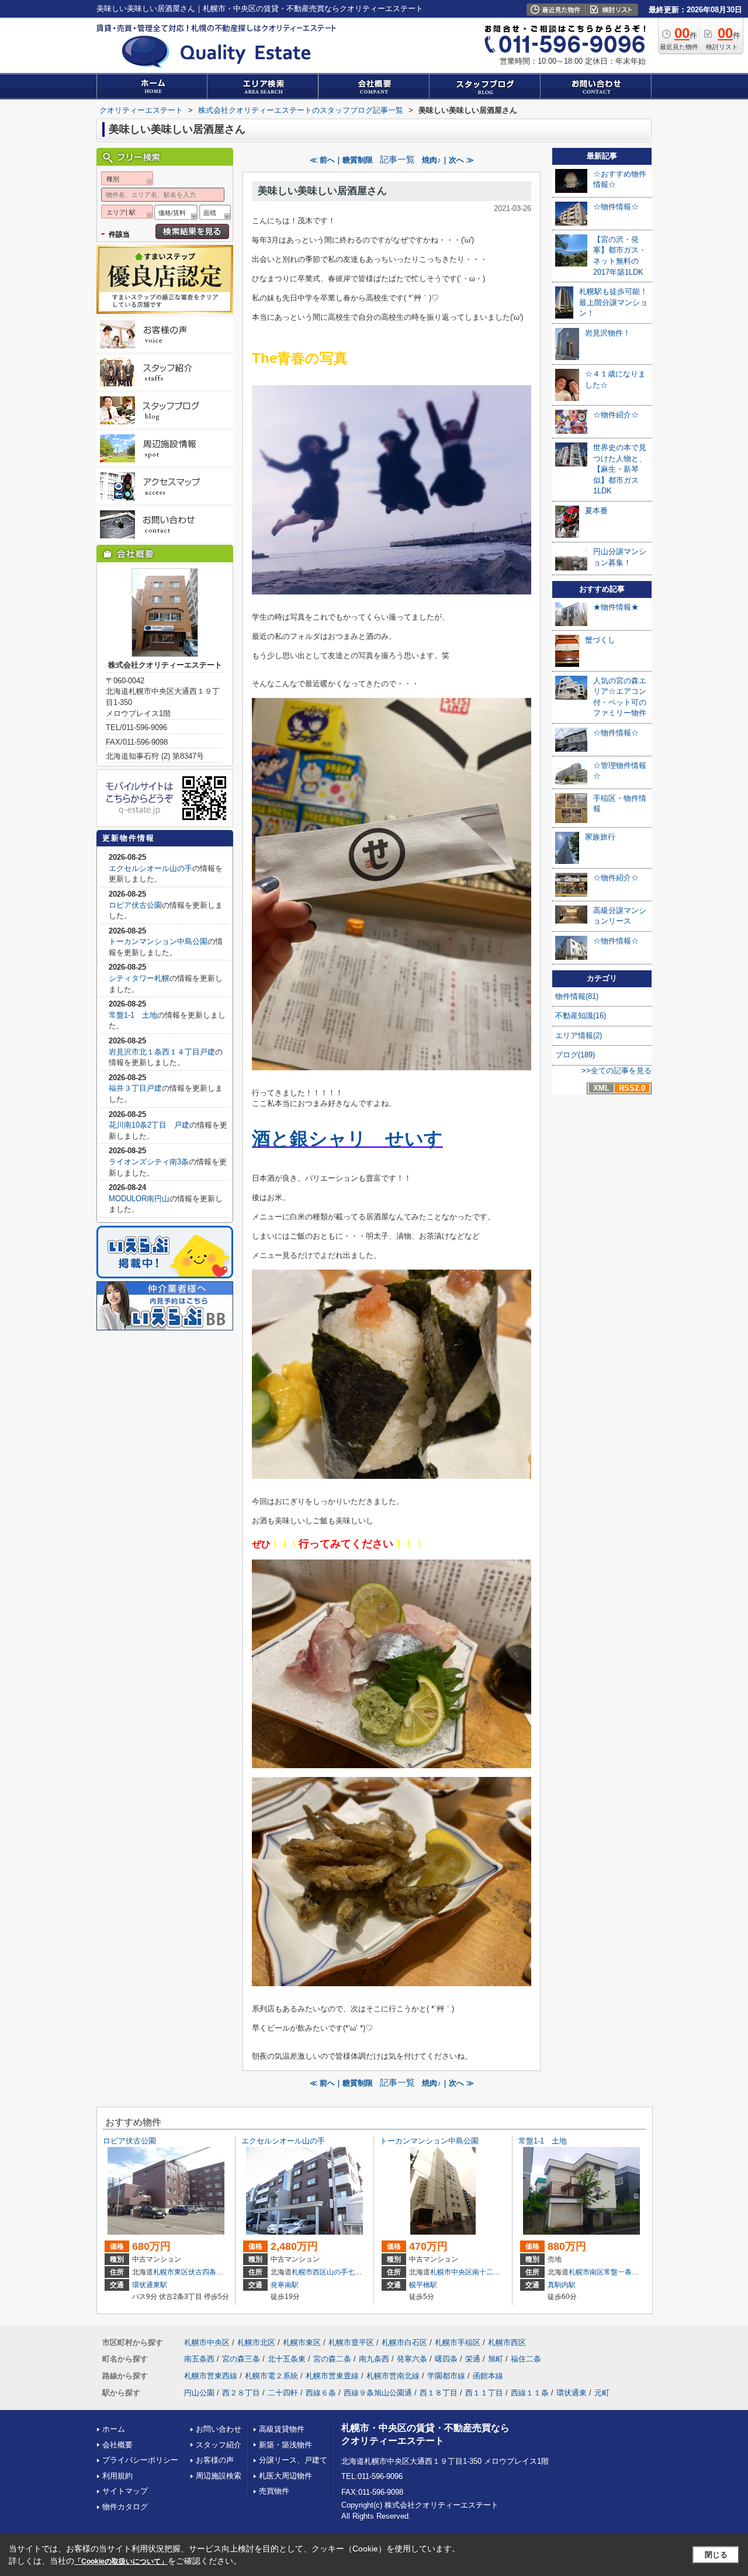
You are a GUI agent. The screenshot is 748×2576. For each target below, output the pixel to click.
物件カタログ (125, 2507)
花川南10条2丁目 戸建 (149, 1125)
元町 (602, 2393)
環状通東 (572, 2393)
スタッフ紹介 (219, 2445)
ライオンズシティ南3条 (149, 1162)
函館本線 (488, 2376)
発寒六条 (412, 2359)
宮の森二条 (332, 2359)
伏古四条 (202, 2272)
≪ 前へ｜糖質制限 (341, 160)
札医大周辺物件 (285, 2476)
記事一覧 (397, 160)
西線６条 (321, 2393)
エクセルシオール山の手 (150, 868)
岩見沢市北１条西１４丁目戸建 (162, 1052)
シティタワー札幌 (139, 978)
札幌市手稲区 (458, 2342)
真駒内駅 (562, 2285)
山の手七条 (344, 2272)
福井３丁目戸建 (135, 1088)
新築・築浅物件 (285, 2445)
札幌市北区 (256, 2342)
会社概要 (117, 2445)
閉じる (716, 2555)
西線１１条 (530, 2393)
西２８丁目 (241, 2393)
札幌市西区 (309, 2272)
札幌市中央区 (451, 2272)
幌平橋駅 (423, 2285)
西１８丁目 (439, 2393)
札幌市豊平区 (351, 2342)
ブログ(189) (575, 1055)
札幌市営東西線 (211, 2376)
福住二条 (526, 2359)
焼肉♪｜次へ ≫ (448, 160)
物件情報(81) (577, 996)
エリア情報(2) (579, 1035)
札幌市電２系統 (271, 2376)
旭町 (496, 2359)
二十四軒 (283, 2393)
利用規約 (117, 2476)
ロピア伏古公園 (135, 905)
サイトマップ (125, 2491)
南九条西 (374, 2359)
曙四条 (446, 2359)
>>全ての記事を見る (617, 1071)
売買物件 (274, 2491)
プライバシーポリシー (140, 2460)
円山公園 (199, 2393)
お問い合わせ (219, 2429)
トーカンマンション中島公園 (158, 941)
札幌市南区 (586, 2272)
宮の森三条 (241, 2359)
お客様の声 (215, 2460)
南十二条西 (490, 2272)
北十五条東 (287, 2359)
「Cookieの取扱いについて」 (121, 2561)
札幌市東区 (171, 2272)
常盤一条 (618, 2272)
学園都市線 (446, 2376)
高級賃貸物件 (282, 2429)
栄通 (473, 2359)
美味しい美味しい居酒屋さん (322, 191)
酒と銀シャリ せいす (347, 1139)
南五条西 (199, 2359)
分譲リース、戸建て (293, 2460)
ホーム (114, 2429)
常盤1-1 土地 (133, 1015)
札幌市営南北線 (393, 2376)
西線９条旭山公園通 (378, 2393)
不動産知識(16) (581, 1016)
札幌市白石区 (404, 2342)
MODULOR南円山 (139, 1199)
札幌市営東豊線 (332, 2376)
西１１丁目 (484, 2393)
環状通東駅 (150, 2285)
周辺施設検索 (219, 2476)
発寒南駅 (285, 2285)
